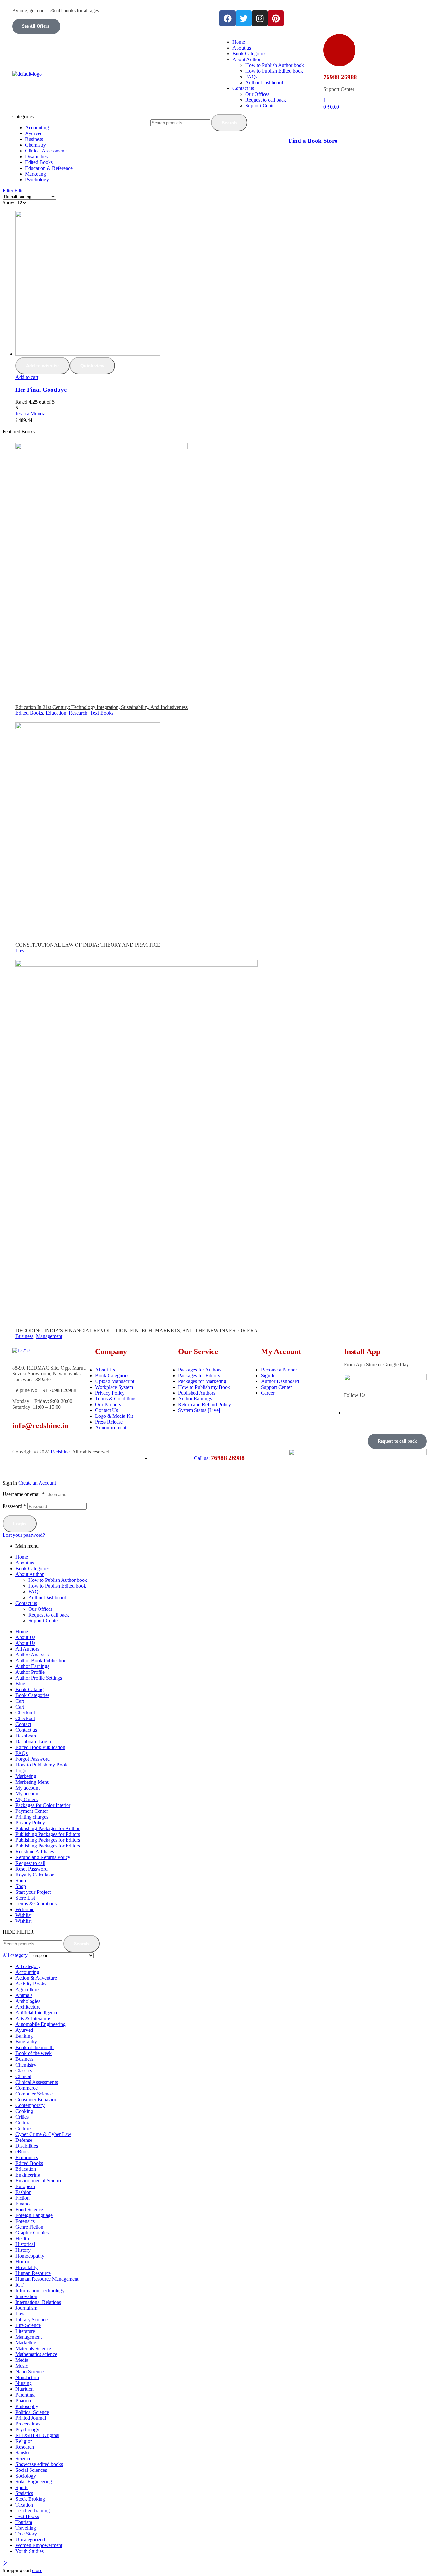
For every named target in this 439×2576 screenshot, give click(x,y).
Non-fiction (27, 2377)
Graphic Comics (32, 2233)
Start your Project (33, 1892)
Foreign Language (34, 2215)
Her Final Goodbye (41, 390)
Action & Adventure (36, 1978)
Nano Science (30, 2372)
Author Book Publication (41, 1660)
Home (22, 1557)
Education (56, 713)
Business (24, 1336)
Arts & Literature (33, 2018)
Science (23, 2458)
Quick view (92, 366)
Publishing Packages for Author (48, 1828)
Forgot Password (33, 1759)
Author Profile (30, 1672)
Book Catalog (30, 1689)
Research (78, 713)
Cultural (24, 2123)
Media (22, 2360)
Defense (24, 2140)
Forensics (25, 2221)
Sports (22, 2487)
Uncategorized (30, 2539)
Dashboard (27, 1736)
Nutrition (25, 2389)
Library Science (31, 2319)
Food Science (29, 2209)
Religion (24, 2441)
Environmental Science (39, 2181)
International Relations (38, 2302)
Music (22, 2366)
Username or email (24, 1494)
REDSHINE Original (37, 2435)
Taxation (24, 2505)
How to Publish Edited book (57, 1586)
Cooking (24, 2111)
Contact (23, 1724)
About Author (30, 1574)
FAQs (34, 1592)
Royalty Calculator (35, 1875)
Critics (22, 2117)
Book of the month (35, 2047)
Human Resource (33, 2273)
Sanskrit (24, 2453)
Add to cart (27, 377)
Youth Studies (30, 2551)
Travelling (26, 2528)
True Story (26, 2534)
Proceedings (28, 2424)
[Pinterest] (276, 18)
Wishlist (23, 1915)
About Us (25, 1637)
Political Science (32, 2412)
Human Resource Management (47, 2279)
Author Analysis (32, 1655)
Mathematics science (36, 2354)
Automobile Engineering (40, 2024)
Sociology (26, 2476)
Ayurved (24, 2030)
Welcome (25, 1909)
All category (28, 1966)
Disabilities (27, 2146)
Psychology (27, 2429)
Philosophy (27, 2406)
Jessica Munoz (30, 413)
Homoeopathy (30, 2256)
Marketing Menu (32, 1782)
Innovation (26, 2296)
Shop (21, 1880)
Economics (27, 2157)
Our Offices (40, 1609)
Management (49, 1336)
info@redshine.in (40, 1426)
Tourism (24, 2522)
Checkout (25, 1713)
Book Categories (32, 1568)
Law (20, 951)
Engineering (28, 2175)
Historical (25, 2244)
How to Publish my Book (41, 1765)
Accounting (27, 1972)
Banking (24, 2036)
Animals (24, 1995)
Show (9, 202)
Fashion (23, 2192)
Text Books (102, 713)
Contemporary (30, 2105)
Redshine (60, 1452)
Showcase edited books (39, 2464)
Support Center (44, 1621)
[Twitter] (244, 18)
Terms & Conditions (36, 1904)
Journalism (26, 2308)
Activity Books (31, 1984)
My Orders (27, 1799)
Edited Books (29, 713)
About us (25, 1563)
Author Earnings (32, 1666)
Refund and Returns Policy (43, 1857)
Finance (23, 2204)
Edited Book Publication (40, 1747)
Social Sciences (31, 2470)
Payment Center (32, 1811)
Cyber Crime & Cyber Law (43, 2134)
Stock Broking (30, 2499)
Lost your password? (24, 1535)
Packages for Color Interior (43, 1805)
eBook (22, 2152)
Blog (20, 1684)
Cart (20, 1701)
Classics (24, 2071)
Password (14, 1506)
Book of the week (34, 2053)
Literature (25, 2331)
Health (22, 2238)
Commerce (27, 2088)
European (25, 2186)
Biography (26, 2042)
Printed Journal (31, 2418)
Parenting (25, 2395)
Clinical (23, 2076)
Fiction (22, 2198)
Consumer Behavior (36, 2099)
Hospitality (27, 2267)
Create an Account (37, 1483)
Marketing (26, 1776)
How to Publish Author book (58, 1580)
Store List (25, 1898)
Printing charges (32, 1817)
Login (20, 1524)
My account (27, 1788)
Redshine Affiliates (35, 1852)
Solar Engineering (34, 2482)
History (23, 2250)
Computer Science (34, 2094)
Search (229, 123)
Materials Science (33, 2348)
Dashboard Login (33, 1742)
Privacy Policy (30, 1823)
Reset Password (31, 1869)
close (37, 2570)
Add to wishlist (43, 366)
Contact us (26, 1603)
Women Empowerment (39, 2545)
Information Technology (40, 2291)
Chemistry (26, 2065)
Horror (22, 2262)
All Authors (27, 1649)
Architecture (28, 2007)
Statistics (24, 2493)
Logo (21, 1770)
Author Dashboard (47, 1597)
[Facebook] (228, 18)
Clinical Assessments (37, 2082)
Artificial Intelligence (37, 2013)
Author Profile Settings (39, 1678)
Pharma (23, 2401)
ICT (20, 2285)
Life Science (28, 2325)
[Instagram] (260, 18)
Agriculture (27, 1989)
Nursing (24, 2383)
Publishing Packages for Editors (48, 1834)
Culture (23, 2128)
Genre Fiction (29, 2227)
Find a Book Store (313, 141)
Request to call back (49, 1615)
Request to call (30, 1863)
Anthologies (28, 2001)
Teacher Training (33, 2511)
